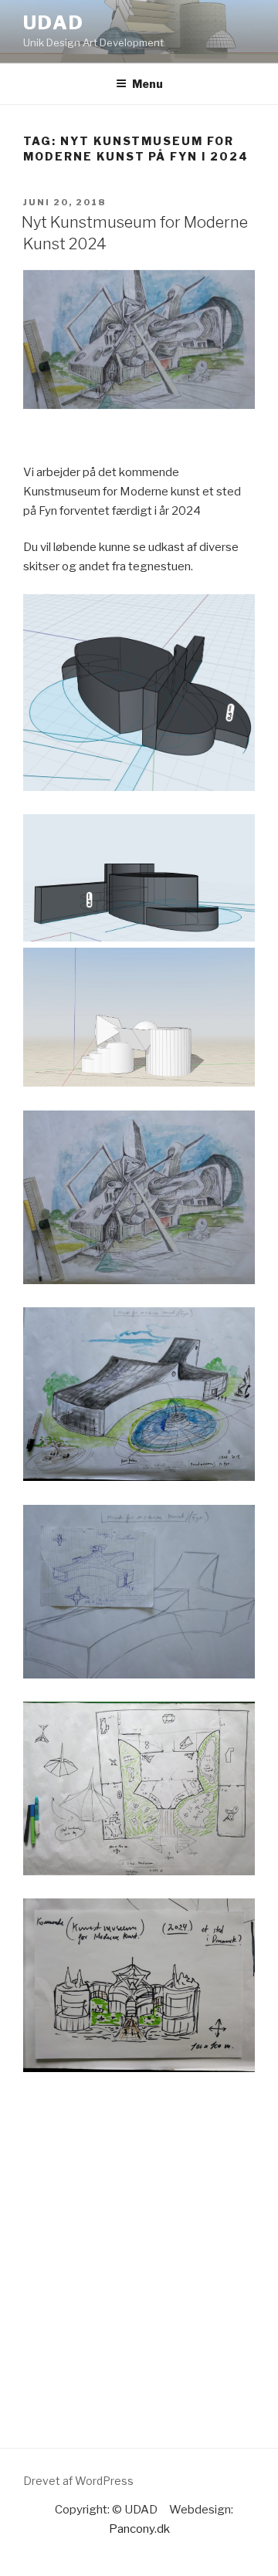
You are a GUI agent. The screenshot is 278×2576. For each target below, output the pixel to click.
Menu (147, 84)
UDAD (54, 23)
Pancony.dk (139, 2529)
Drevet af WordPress (78, 2481)
